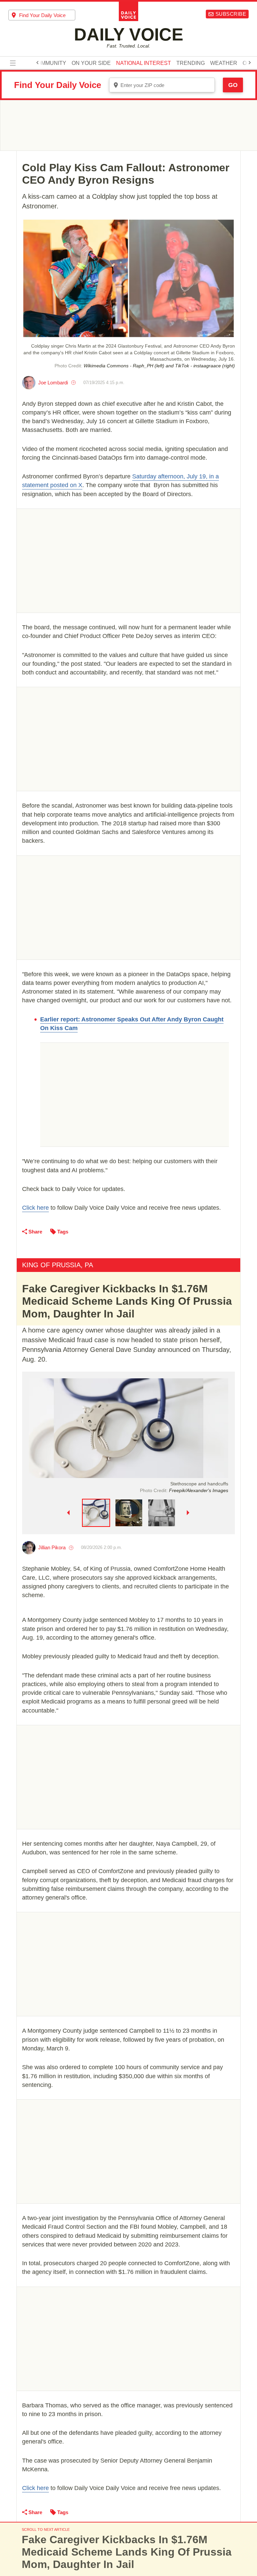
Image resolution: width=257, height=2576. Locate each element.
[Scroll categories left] (37, 63)
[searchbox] (47, 15)
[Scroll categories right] (250, 63)
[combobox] (42, 15)
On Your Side (91, 63)
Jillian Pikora (52, 1547)
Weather (224, 63)
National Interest (144, 63)
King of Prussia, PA (58, 1265)
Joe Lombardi (53, 383)
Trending (191, 63)
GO (233, 85)
